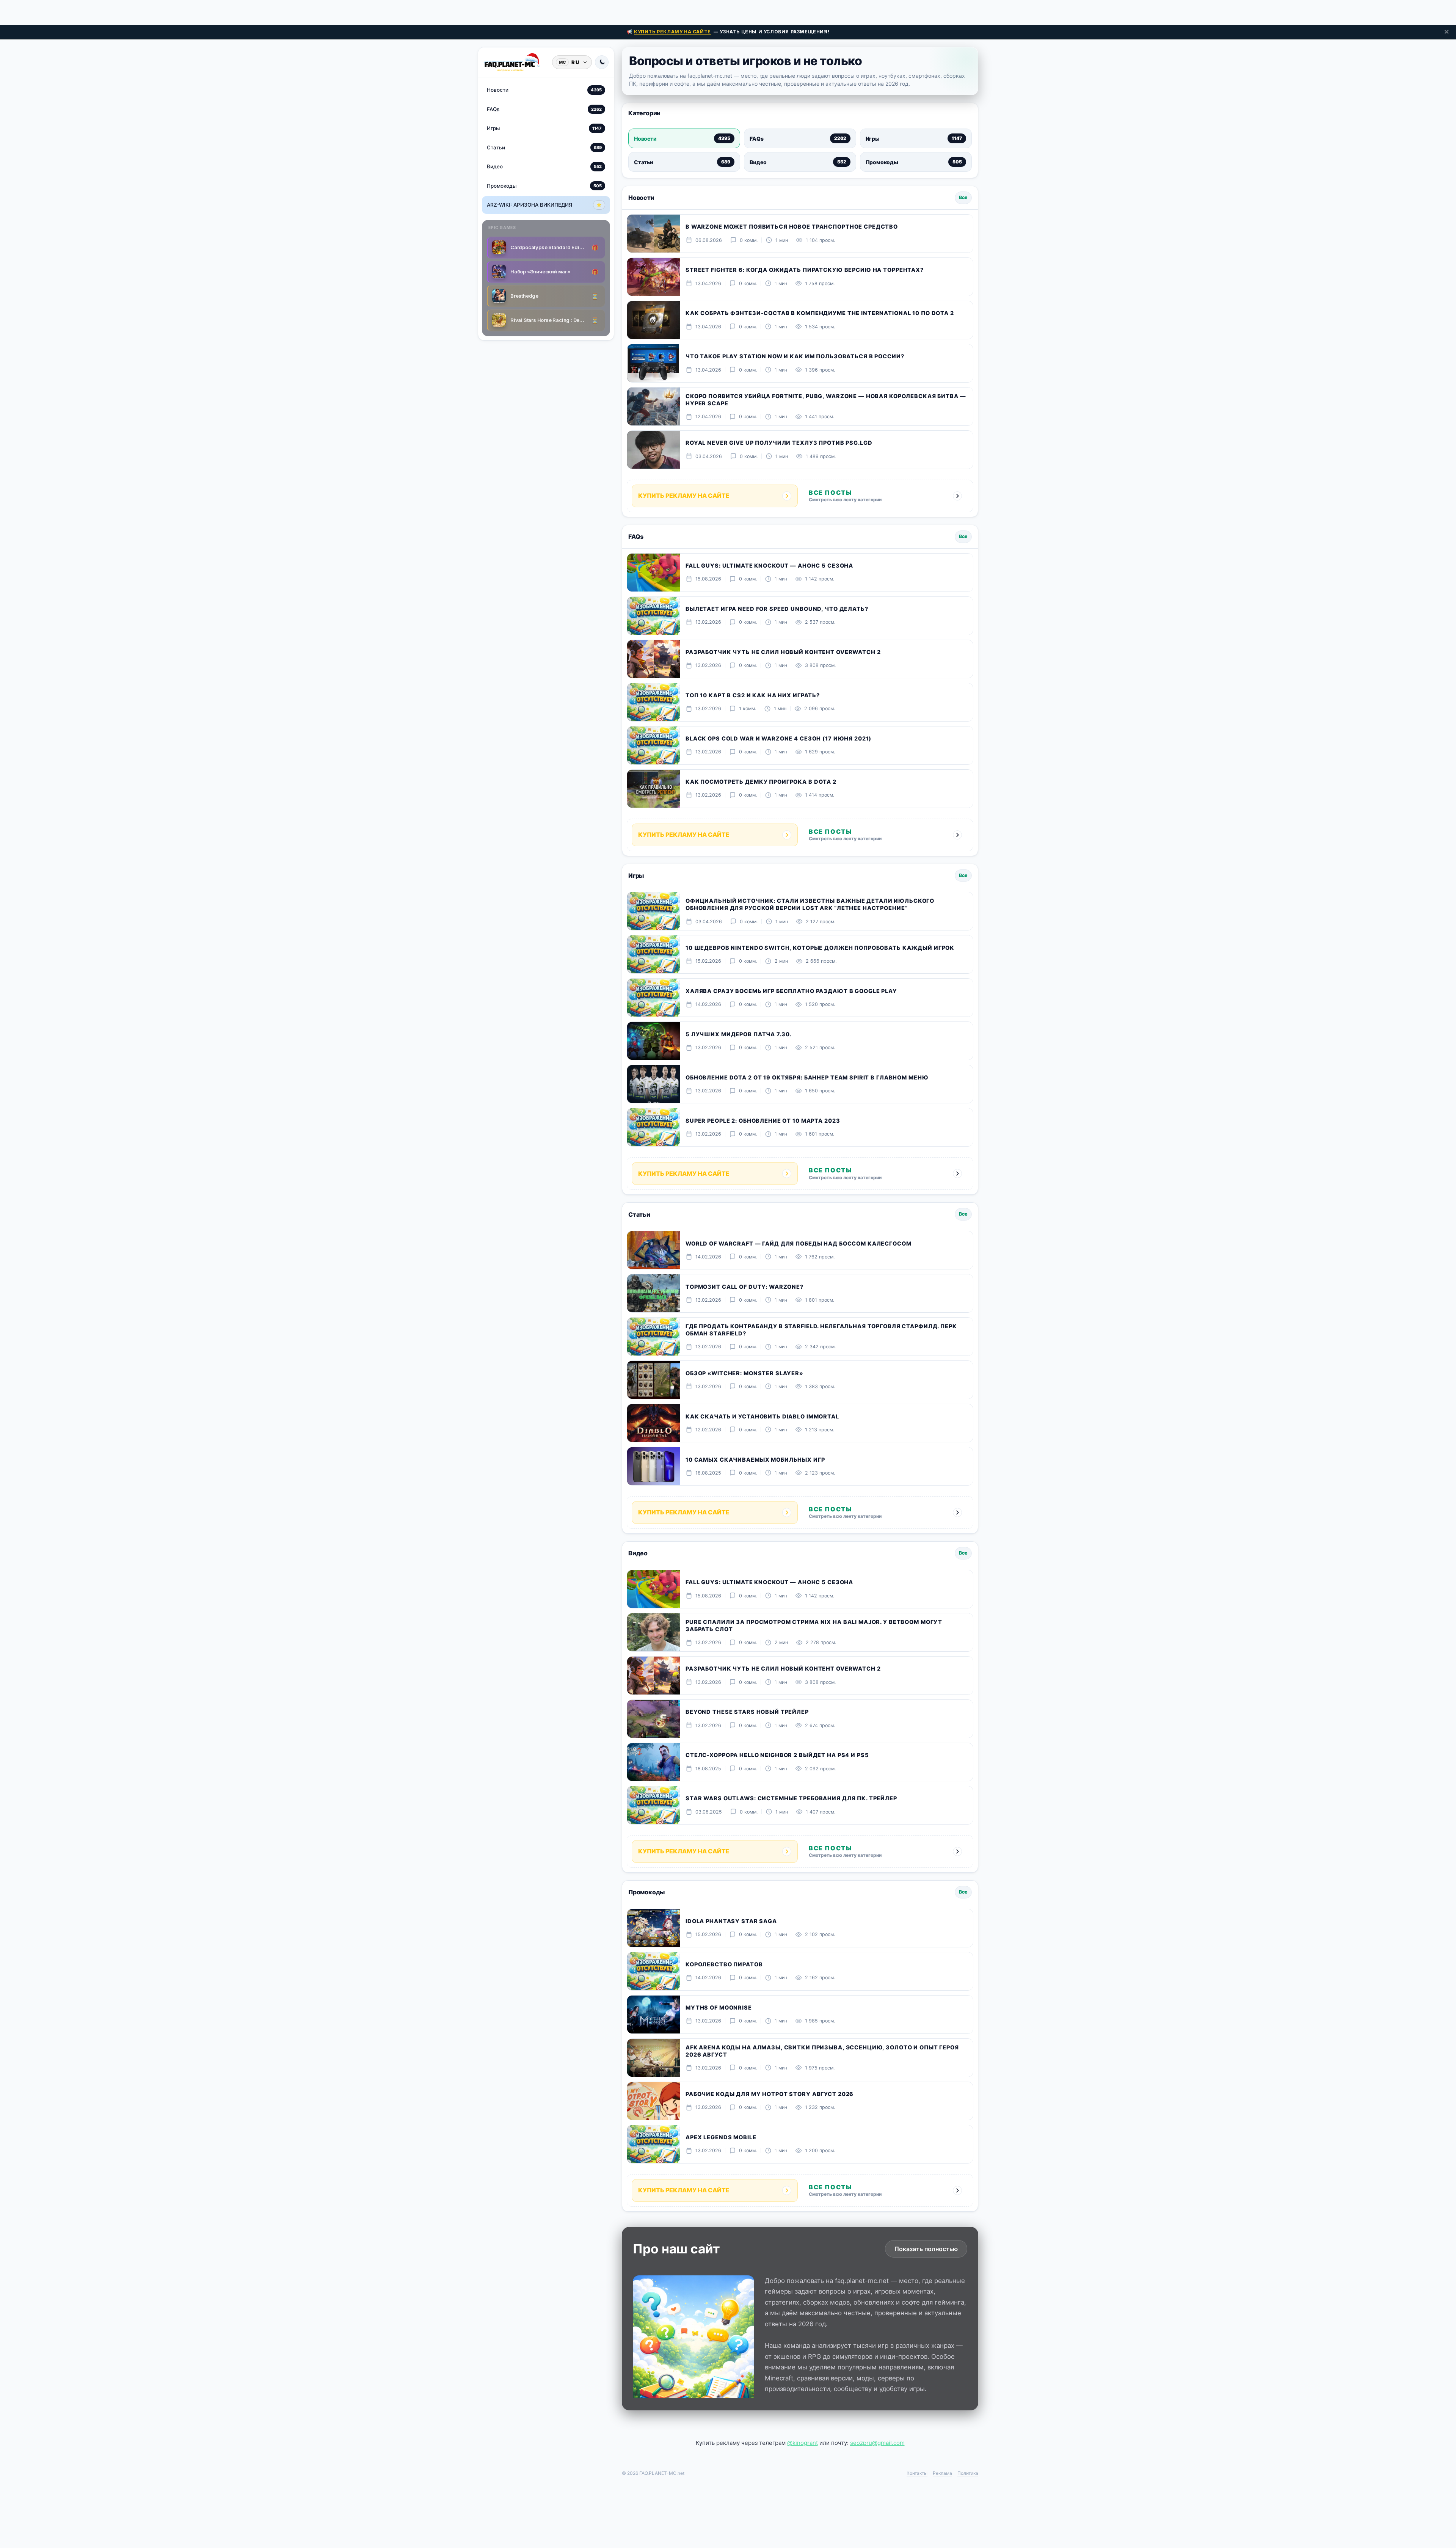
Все (963, 197)
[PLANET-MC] (512, 62)
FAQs (544, 109)
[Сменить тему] (602, 62)
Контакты (917, 2473)
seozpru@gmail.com (877, 2443)
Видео (544, 166)
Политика (968, 2473)
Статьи (544, 147)
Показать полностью (926, 2249)
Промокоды (544, 185)
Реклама (942, 2473)
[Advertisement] (728, 11)
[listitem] (684, 138)
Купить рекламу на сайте (672, 32)
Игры (544, 128)
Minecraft (779, 2378)
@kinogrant (803, 2443)
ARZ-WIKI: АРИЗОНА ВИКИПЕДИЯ (544, 205)
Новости (544, 90)
